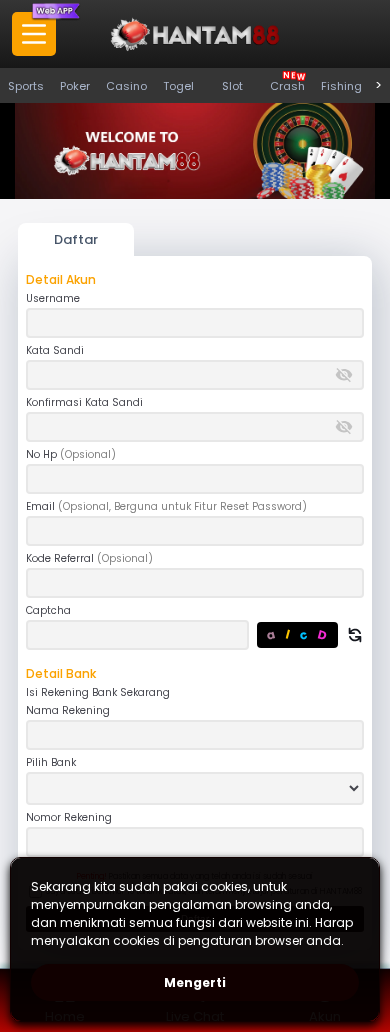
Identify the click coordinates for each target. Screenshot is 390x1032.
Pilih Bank (51, 763)
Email (166, 507)
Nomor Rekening (69, 818)
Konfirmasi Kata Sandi (84, 403)
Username (53, 299)
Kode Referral (89, 559)
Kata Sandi (55, 351)
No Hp (71, 455)
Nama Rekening (68, 711)
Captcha (48, 611)
